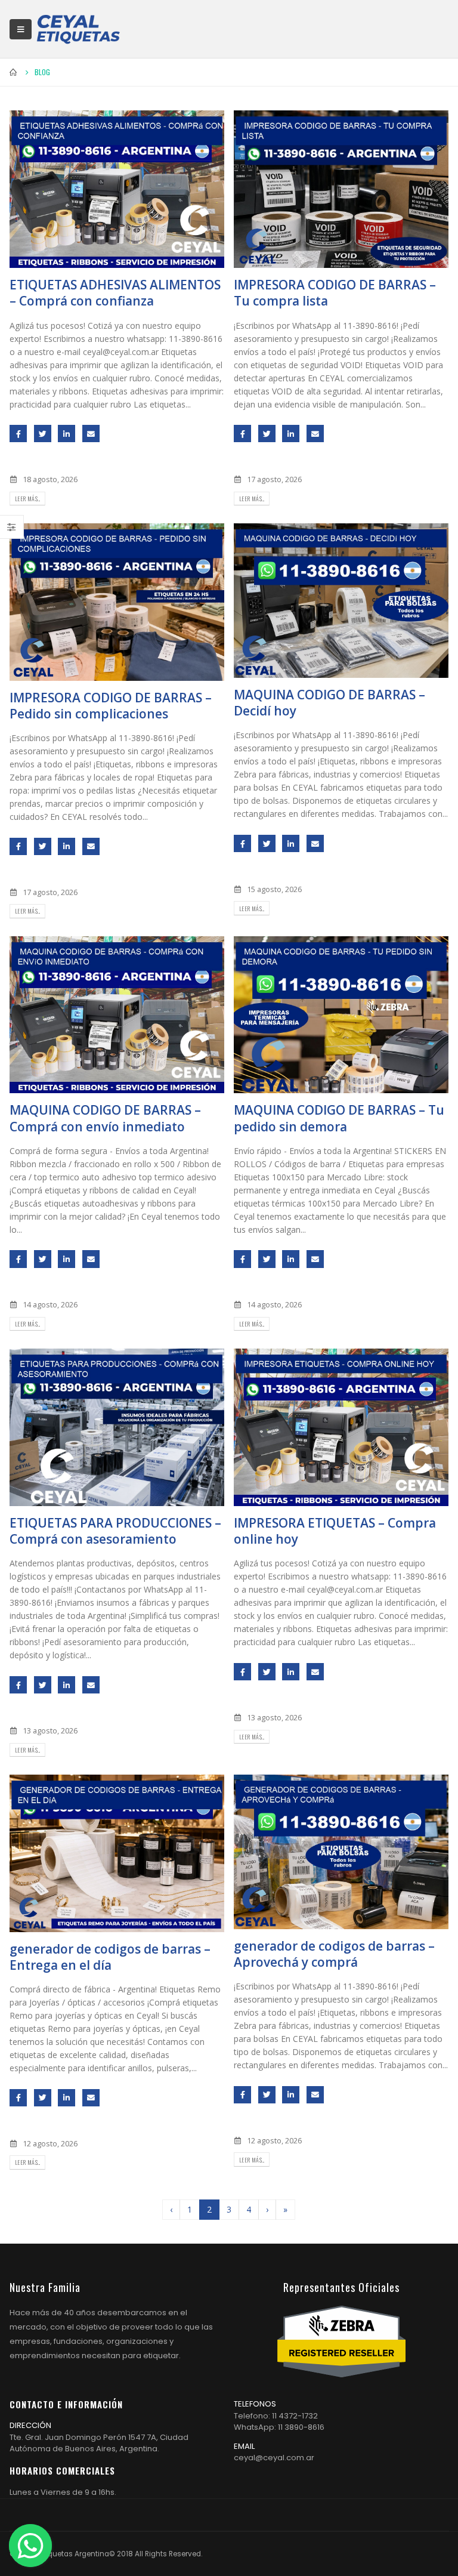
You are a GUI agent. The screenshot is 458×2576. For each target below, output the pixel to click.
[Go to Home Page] (14, 72)
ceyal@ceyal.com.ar (274, 2458)
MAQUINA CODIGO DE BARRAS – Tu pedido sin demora (339, 1118)
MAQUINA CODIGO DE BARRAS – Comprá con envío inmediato (105, 1118)
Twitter (43, 434)
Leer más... (27, 499)
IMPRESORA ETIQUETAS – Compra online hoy (335, 1531)
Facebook (18, 434)
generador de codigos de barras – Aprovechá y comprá (334, 1954)
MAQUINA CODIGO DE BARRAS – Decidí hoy (329, 703)
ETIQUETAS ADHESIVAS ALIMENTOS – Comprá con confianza (115, 293)
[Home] (78, 29)
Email (91, 434)
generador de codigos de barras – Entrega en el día (110, 1957)
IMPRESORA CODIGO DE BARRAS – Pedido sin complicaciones (111, 706)
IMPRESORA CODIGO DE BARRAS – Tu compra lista (335, 293)
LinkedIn (66, 434)
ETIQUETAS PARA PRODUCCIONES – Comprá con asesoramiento (115, 1531)
